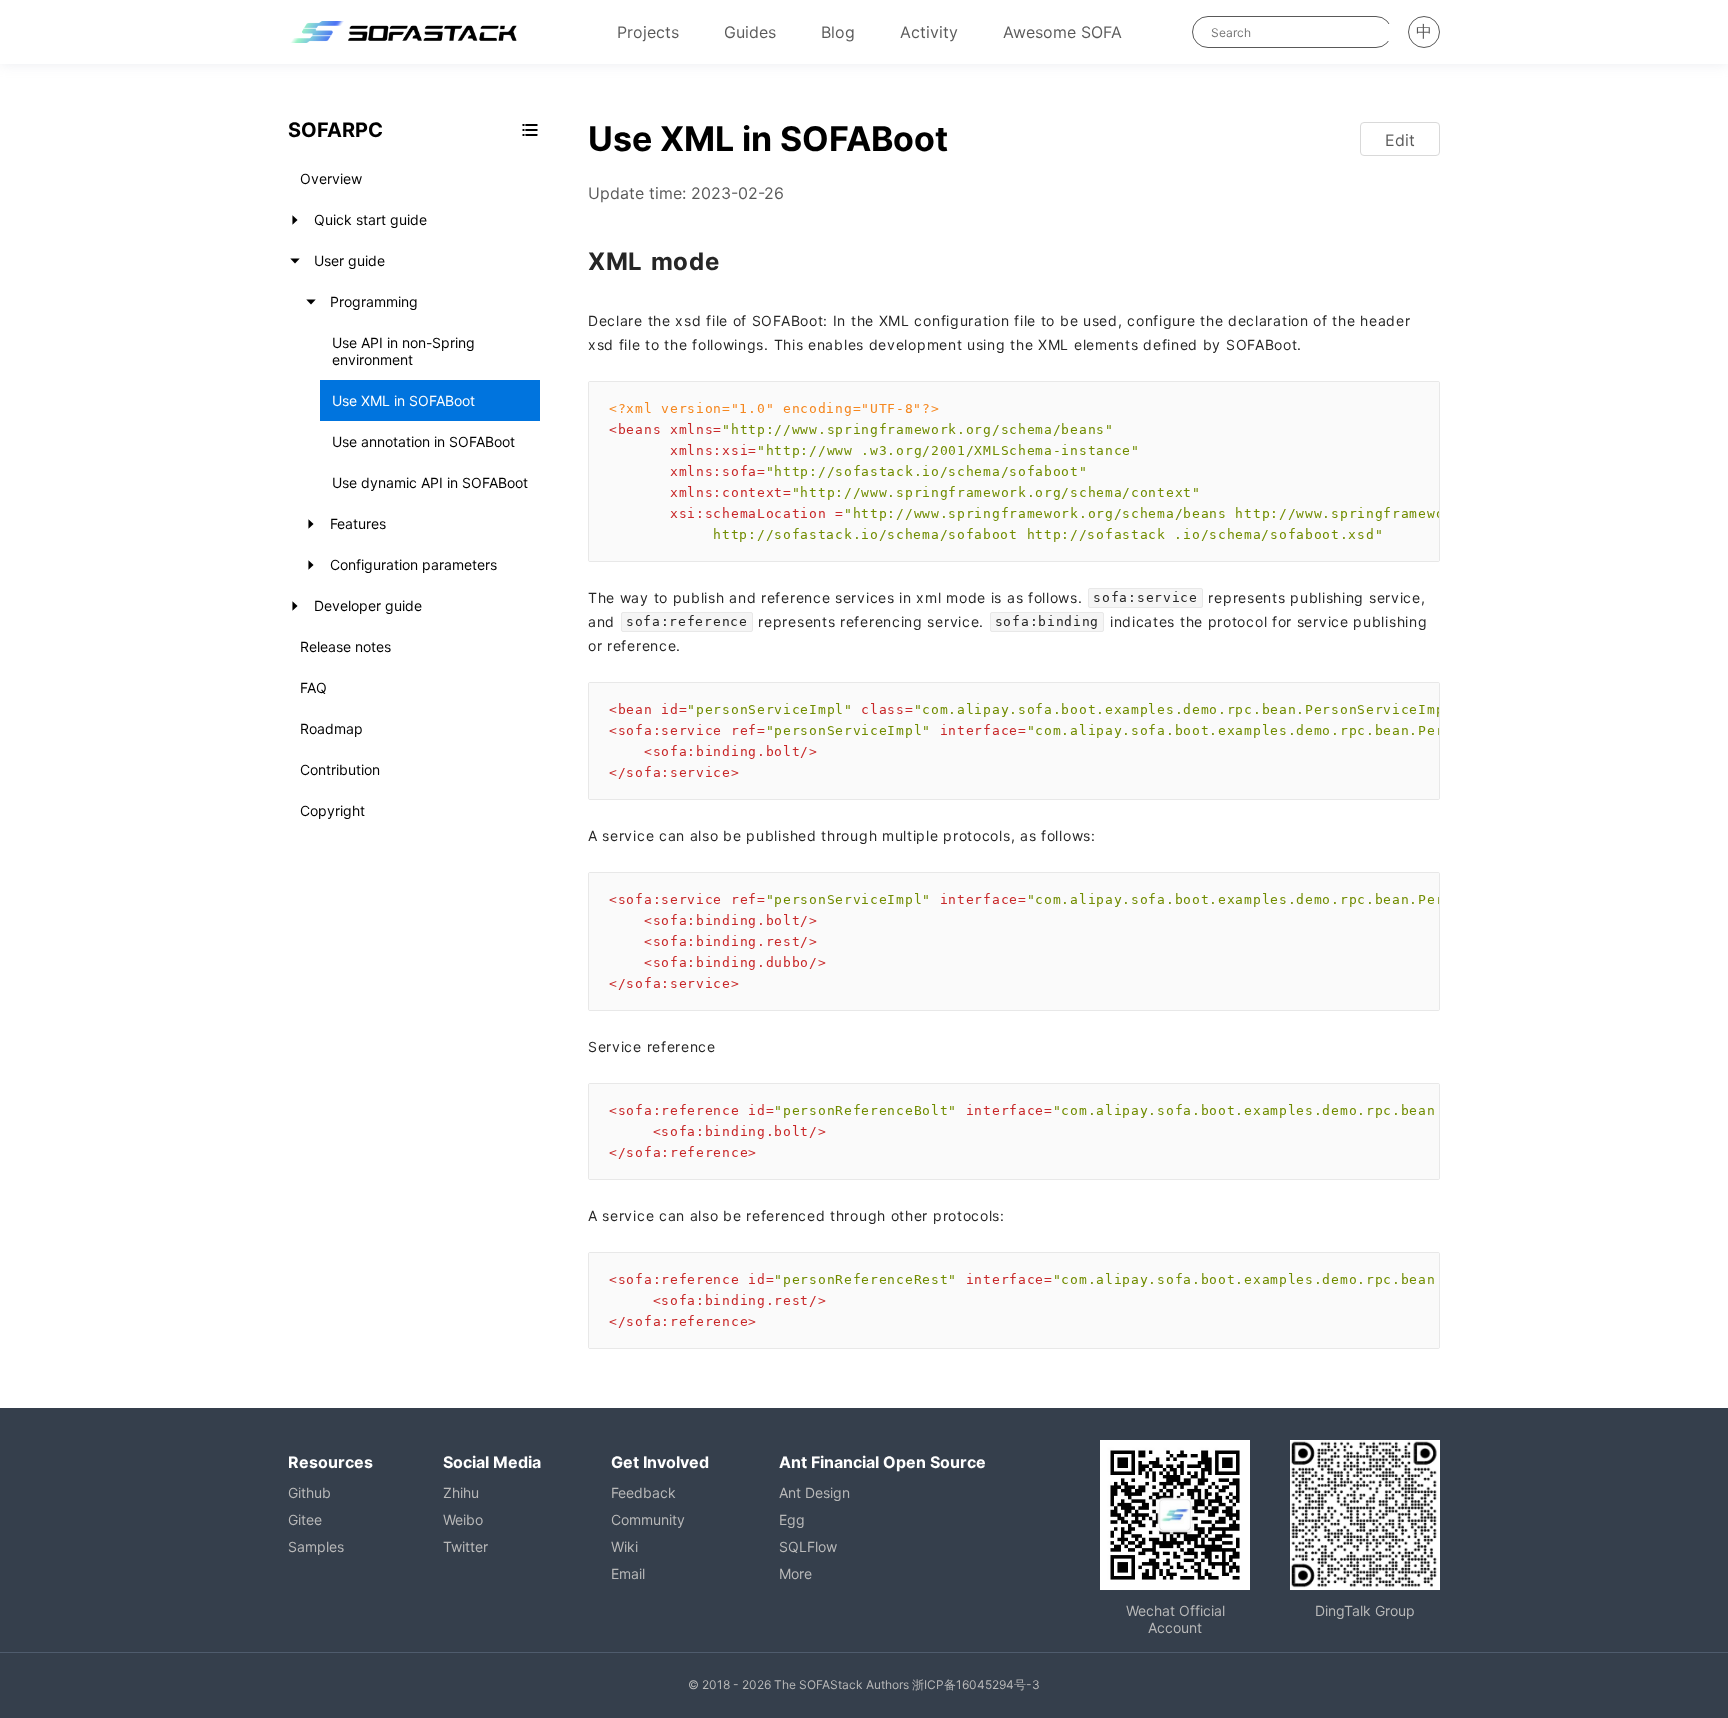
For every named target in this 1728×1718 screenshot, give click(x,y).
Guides (750, 32)
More (795, 1573)
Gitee (305, 1519)
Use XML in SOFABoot (403, 400)
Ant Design (814, 1492)
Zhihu (461, 1492)
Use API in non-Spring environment (403, 351)
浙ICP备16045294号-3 (976, 1684)
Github (309, 1492)
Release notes (345, 646)
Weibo (463, 1519)
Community (648, 1519)
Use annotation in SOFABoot (423, 441)
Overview (331, 178)
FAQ (313, 687)
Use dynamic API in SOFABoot (430, 482)
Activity (929, 32)
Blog (838, 32)
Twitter (465, 1546)
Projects (648, 32)
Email (628, 1573)
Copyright (332, 810)
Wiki (624, 1546)
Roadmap (331, 728)
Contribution (340, 769)
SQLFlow (808, 1546)
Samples (316, 1546)
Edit (1400, 140)
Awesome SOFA (1062, 32)
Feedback (643, 1492)
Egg (792, 1519)
